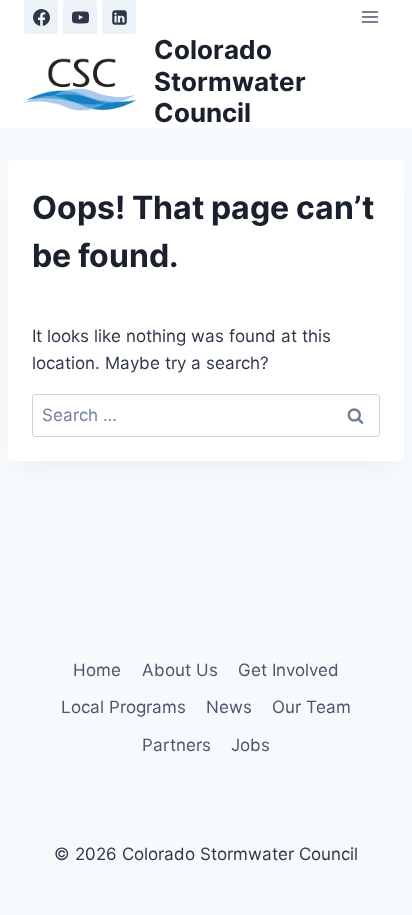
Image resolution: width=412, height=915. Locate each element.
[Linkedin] (119, 17)
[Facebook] (41, 17)
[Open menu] (369, 16)
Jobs (250, 745)
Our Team (311, 707)
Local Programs (123, 707)
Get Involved (288, 670)
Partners (176, 745)
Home (97, 670)
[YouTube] (80, 17)
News (229, 707)
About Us (180, 670)
